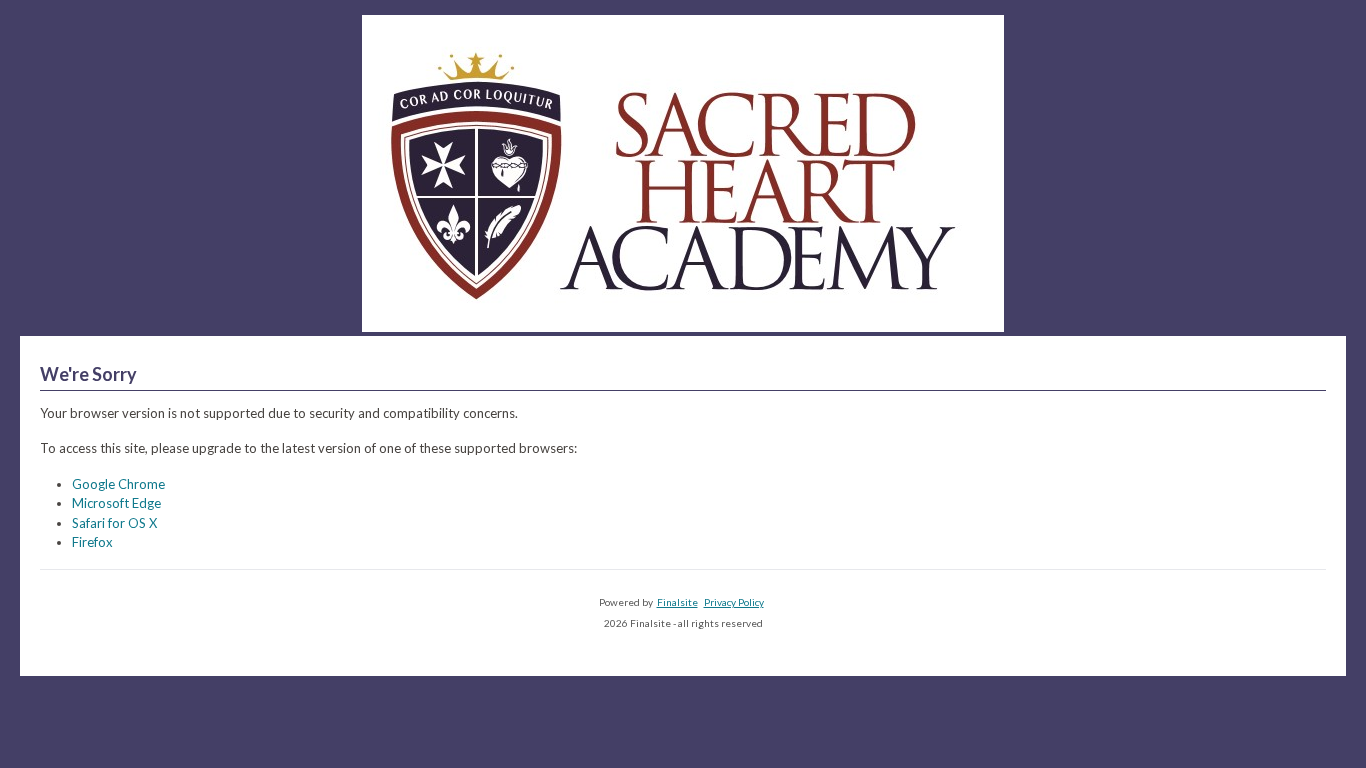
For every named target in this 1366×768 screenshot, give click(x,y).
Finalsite (677, 602)
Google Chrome (118, 484)
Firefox (92, 542)
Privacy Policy (734, 602)
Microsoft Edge (116, 503)
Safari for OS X (114, 523)
